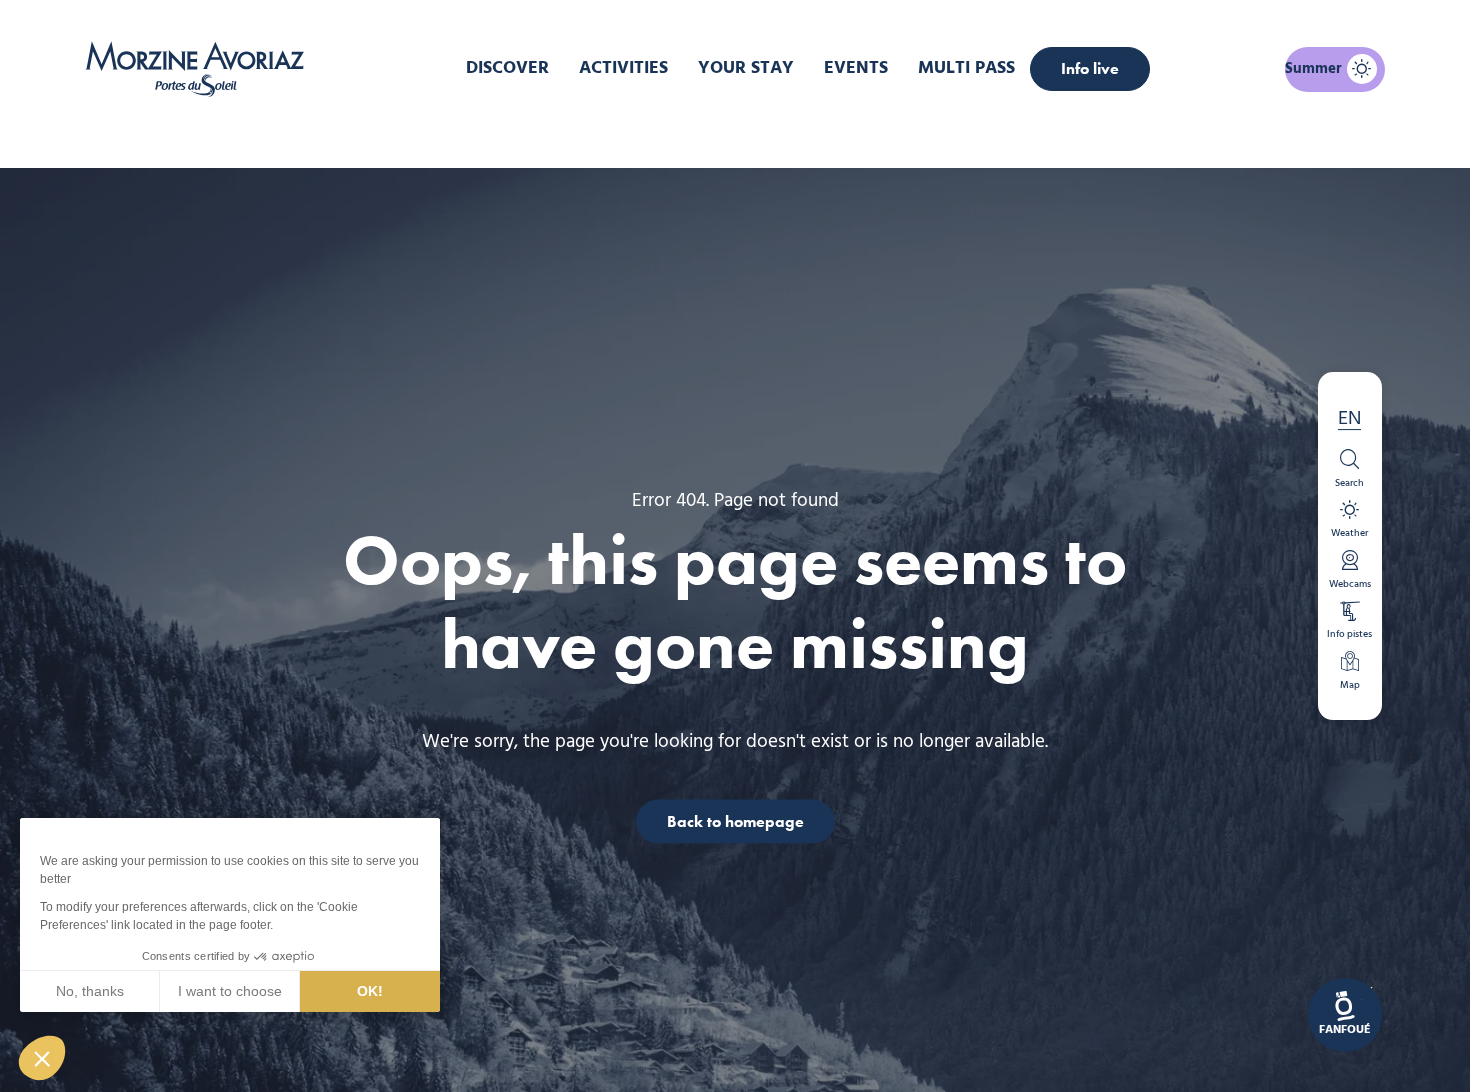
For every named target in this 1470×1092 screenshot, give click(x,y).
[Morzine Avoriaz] (200, 69)
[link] (1345, 1015)
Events (856, 68)
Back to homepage (735, 820)
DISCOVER (507, 68)
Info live (1090, 68)
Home (629, 134)
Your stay (746, 68)
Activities (623, 68)
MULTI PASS (966, 68)
